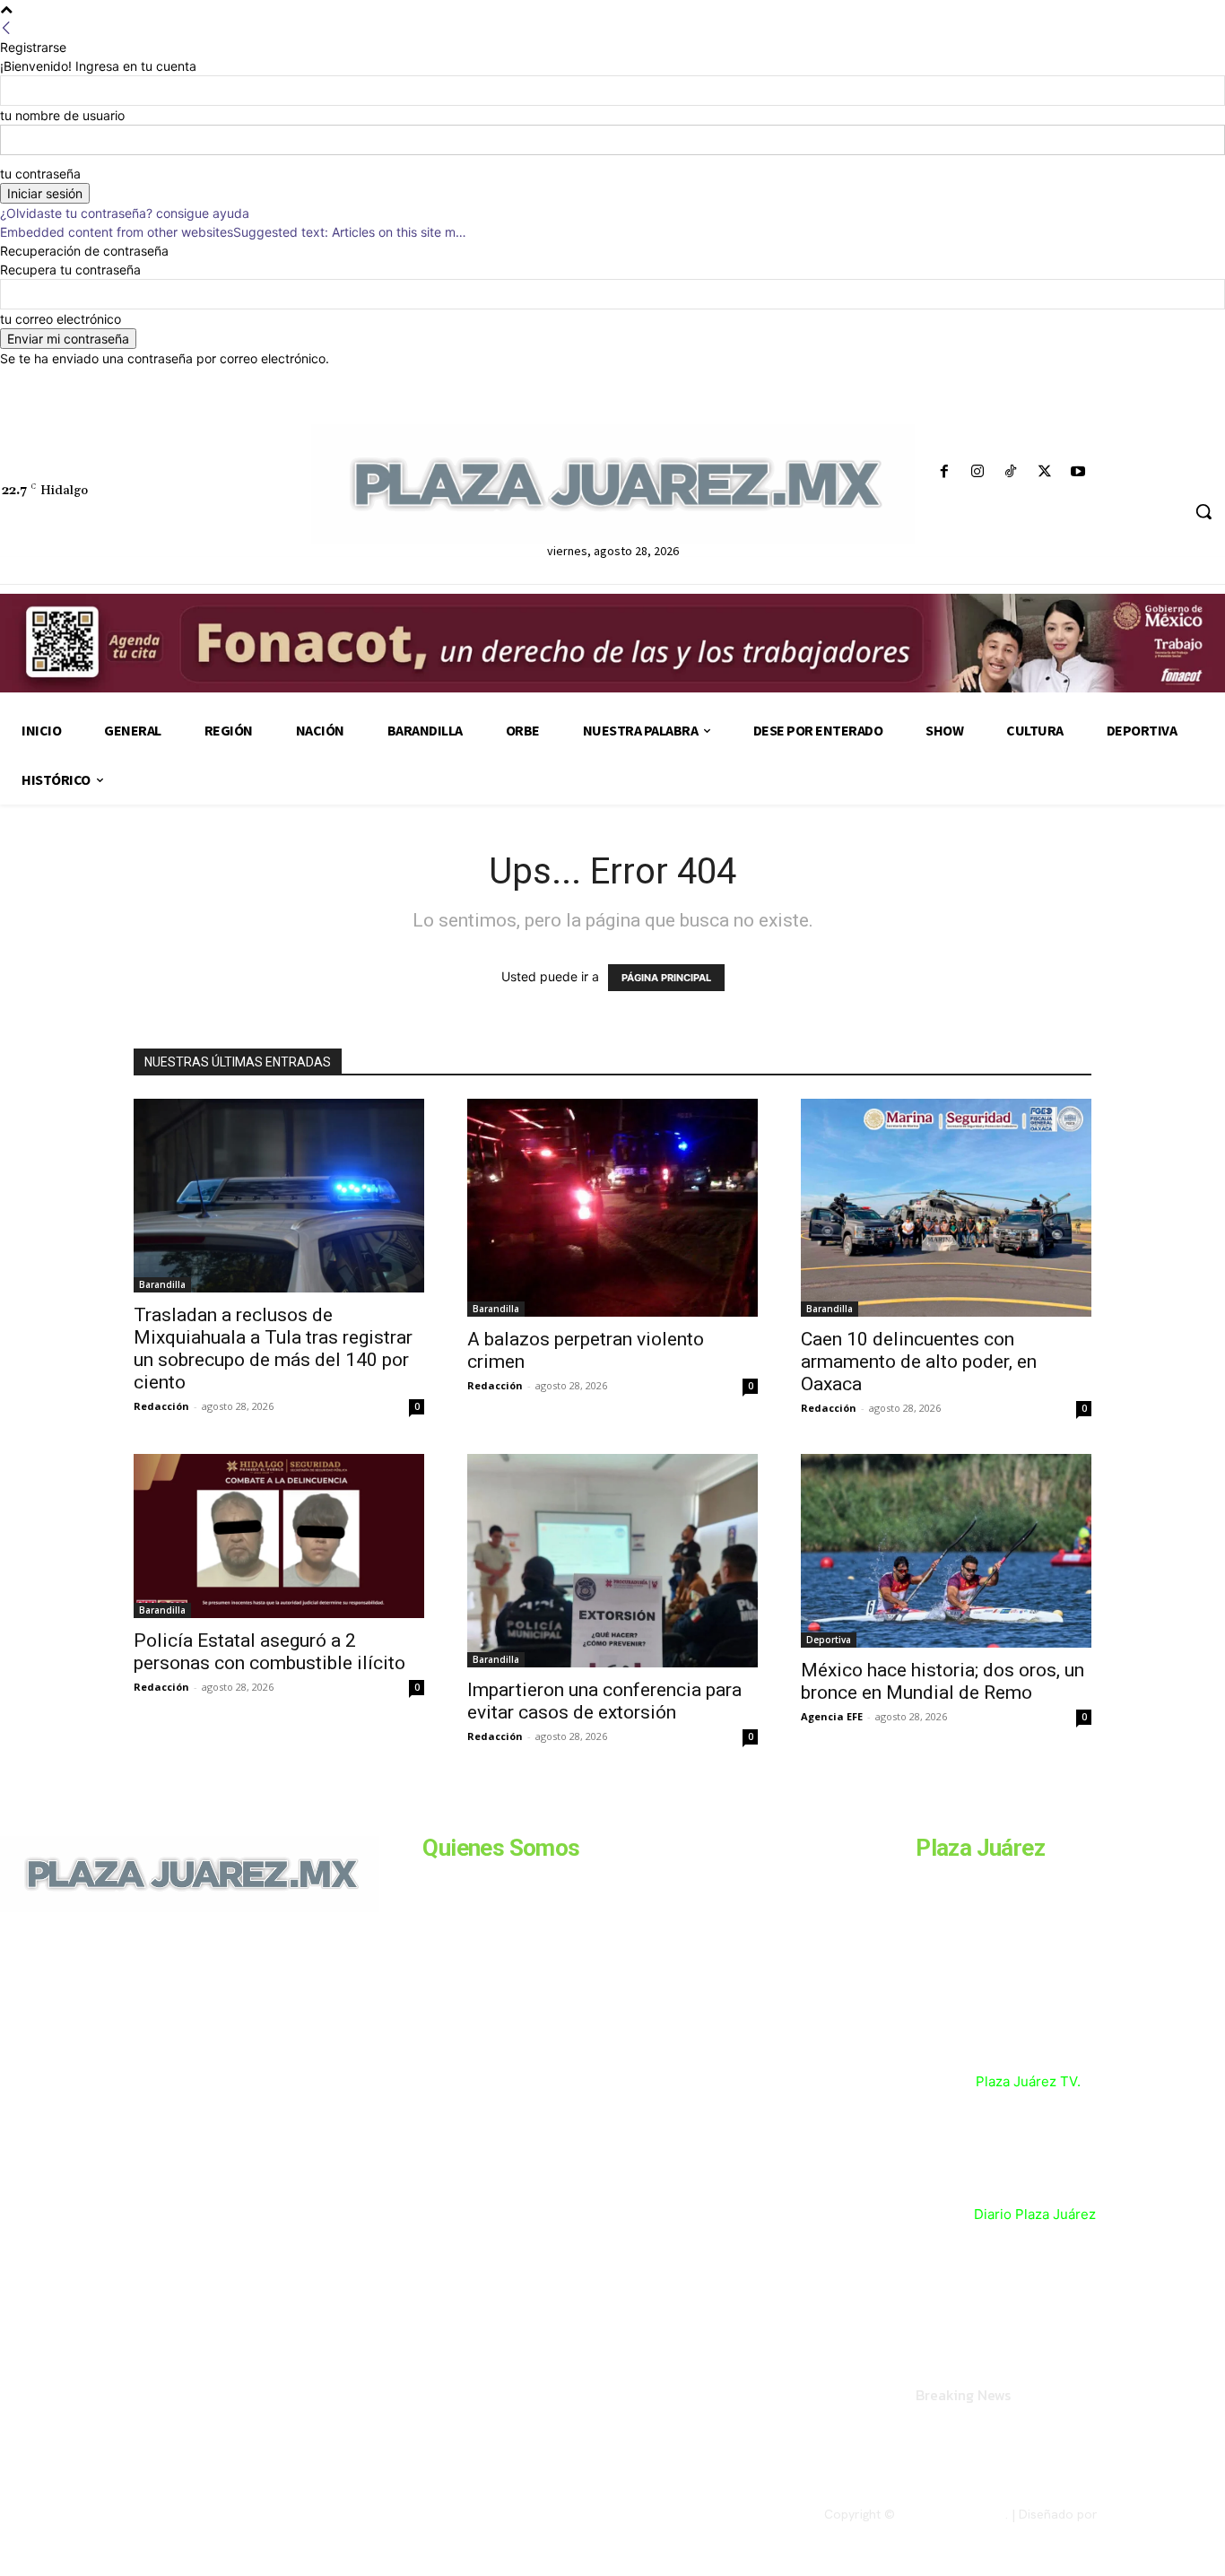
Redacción (161, 1406)
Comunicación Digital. (1163, 2514)
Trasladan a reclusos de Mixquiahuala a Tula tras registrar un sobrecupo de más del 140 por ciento (273, 1349)
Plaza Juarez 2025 (952, 2514)
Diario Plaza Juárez (1035, 2214)
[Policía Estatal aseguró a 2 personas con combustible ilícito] (279, 1536)
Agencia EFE (832, 1716)
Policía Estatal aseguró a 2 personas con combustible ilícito (272, 1652)
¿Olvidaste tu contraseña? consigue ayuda (125, 213)
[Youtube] (1077, 472)
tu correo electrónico (61, 319)
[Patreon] (97, 2035)
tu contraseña (40, 174)
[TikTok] (1011, 472)
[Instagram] (978, 472)
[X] (1044, 472)
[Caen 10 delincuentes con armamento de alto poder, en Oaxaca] (946, 1208)
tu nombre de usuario (62, 115)
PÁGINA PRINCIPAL (666, 978)
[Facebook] (945, 472)
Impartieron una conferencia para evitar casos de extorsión (604, 1701)
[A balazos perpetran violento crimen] (612, 1208)
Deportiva (829, 1640)
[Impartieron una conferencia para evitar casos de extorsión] (612, 1561)
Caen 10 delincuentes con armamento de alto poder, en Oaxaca (919, 1362)
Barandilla (162, 1284)
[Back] (6, 28)
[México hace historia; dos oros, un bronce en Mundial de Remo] (946, 1551)
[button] (1203, 511)
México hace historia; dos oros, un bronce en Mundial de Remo (943, 1681)
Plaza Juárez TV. (1028, 2081)
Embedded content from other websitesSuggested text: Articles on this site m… (233, 232)
